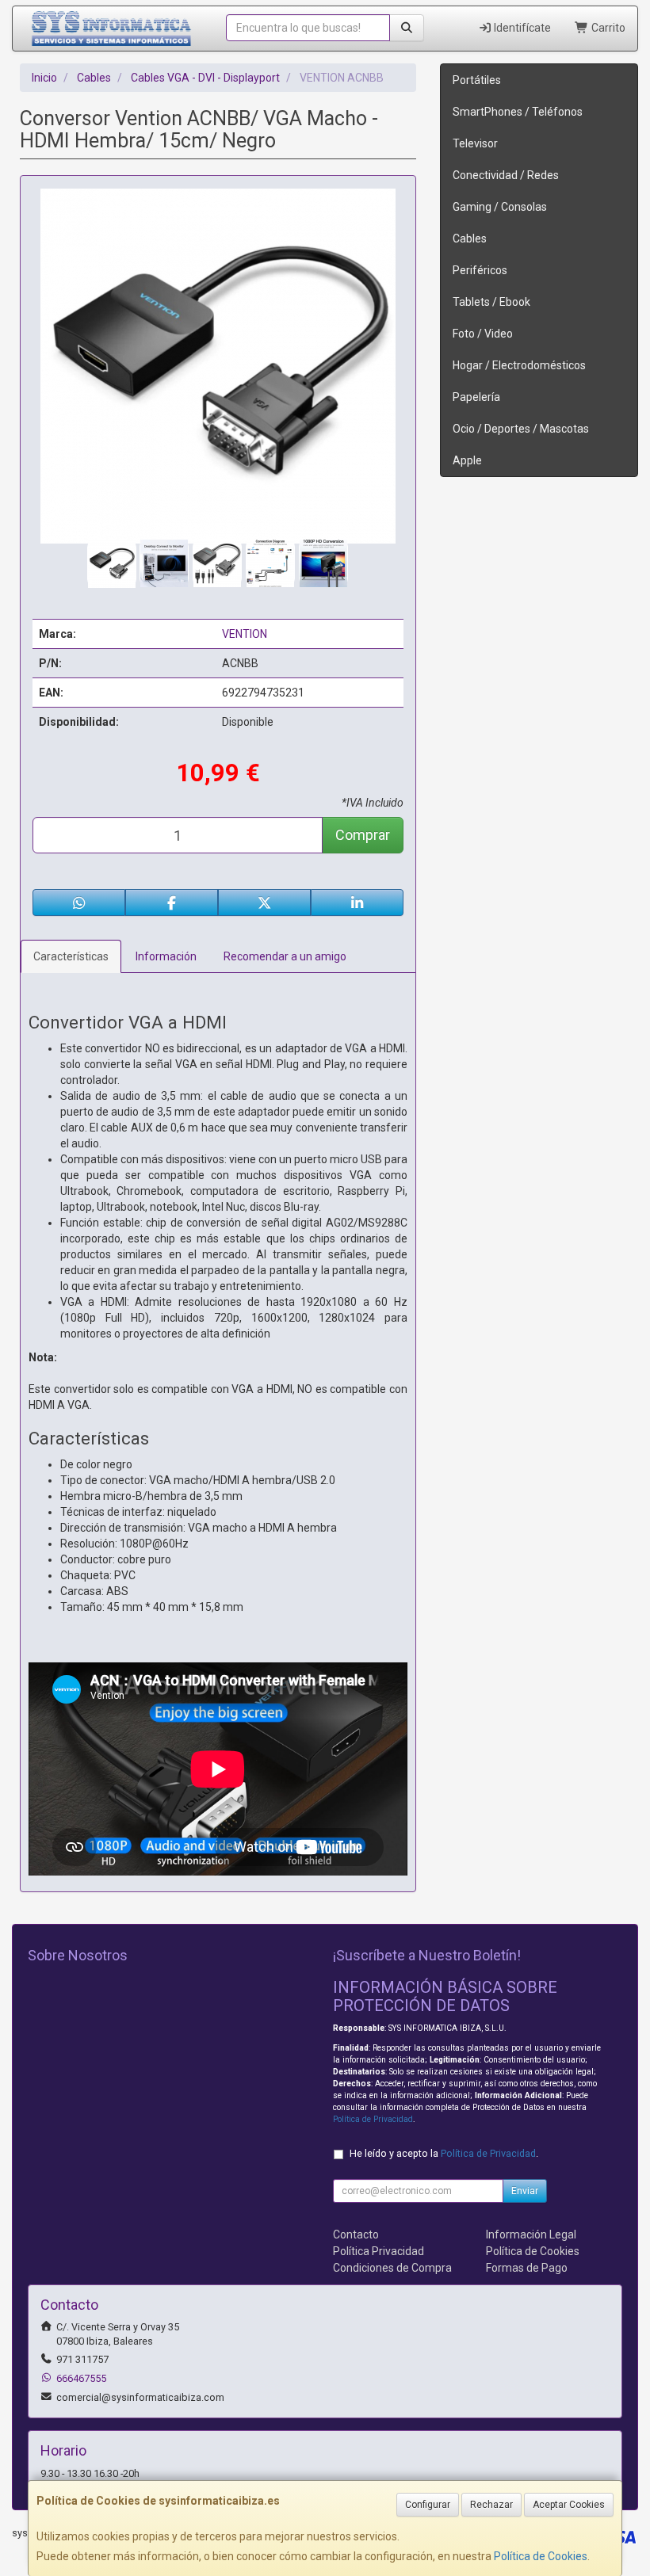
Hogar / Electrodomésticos (519, 365)
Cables (470, 239)
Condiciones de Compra (392, 2268)
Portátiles (477, 80)
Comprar (363, 835)
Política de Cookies (541, 2556)
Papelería (476, 397)
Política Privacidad (379, 2251)
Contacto (356, 2234)
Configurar (428, 2505)
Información (166, 956)
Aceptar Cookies (569, 2505)
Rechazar (491, 2505)
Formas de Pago (527, 2268)
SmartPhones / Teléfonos (518, 112)
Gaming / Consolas (500, 207)
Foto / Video (483, 334)
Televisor (475, 143)
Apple (467, 460)
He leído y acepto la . (444, 2153)
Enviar (525, 2191)
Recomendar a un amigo (285, 956)
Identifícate (521, 28)
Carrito (607, 28)
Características (71, 956)
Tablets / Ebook (491, 302)
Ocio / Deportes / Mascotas (521, 429)
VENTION (245, 634)
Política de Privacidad (373, 2119)
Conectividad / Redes (506, 175)
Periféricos (480, 270)
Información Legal (531, 2234)
